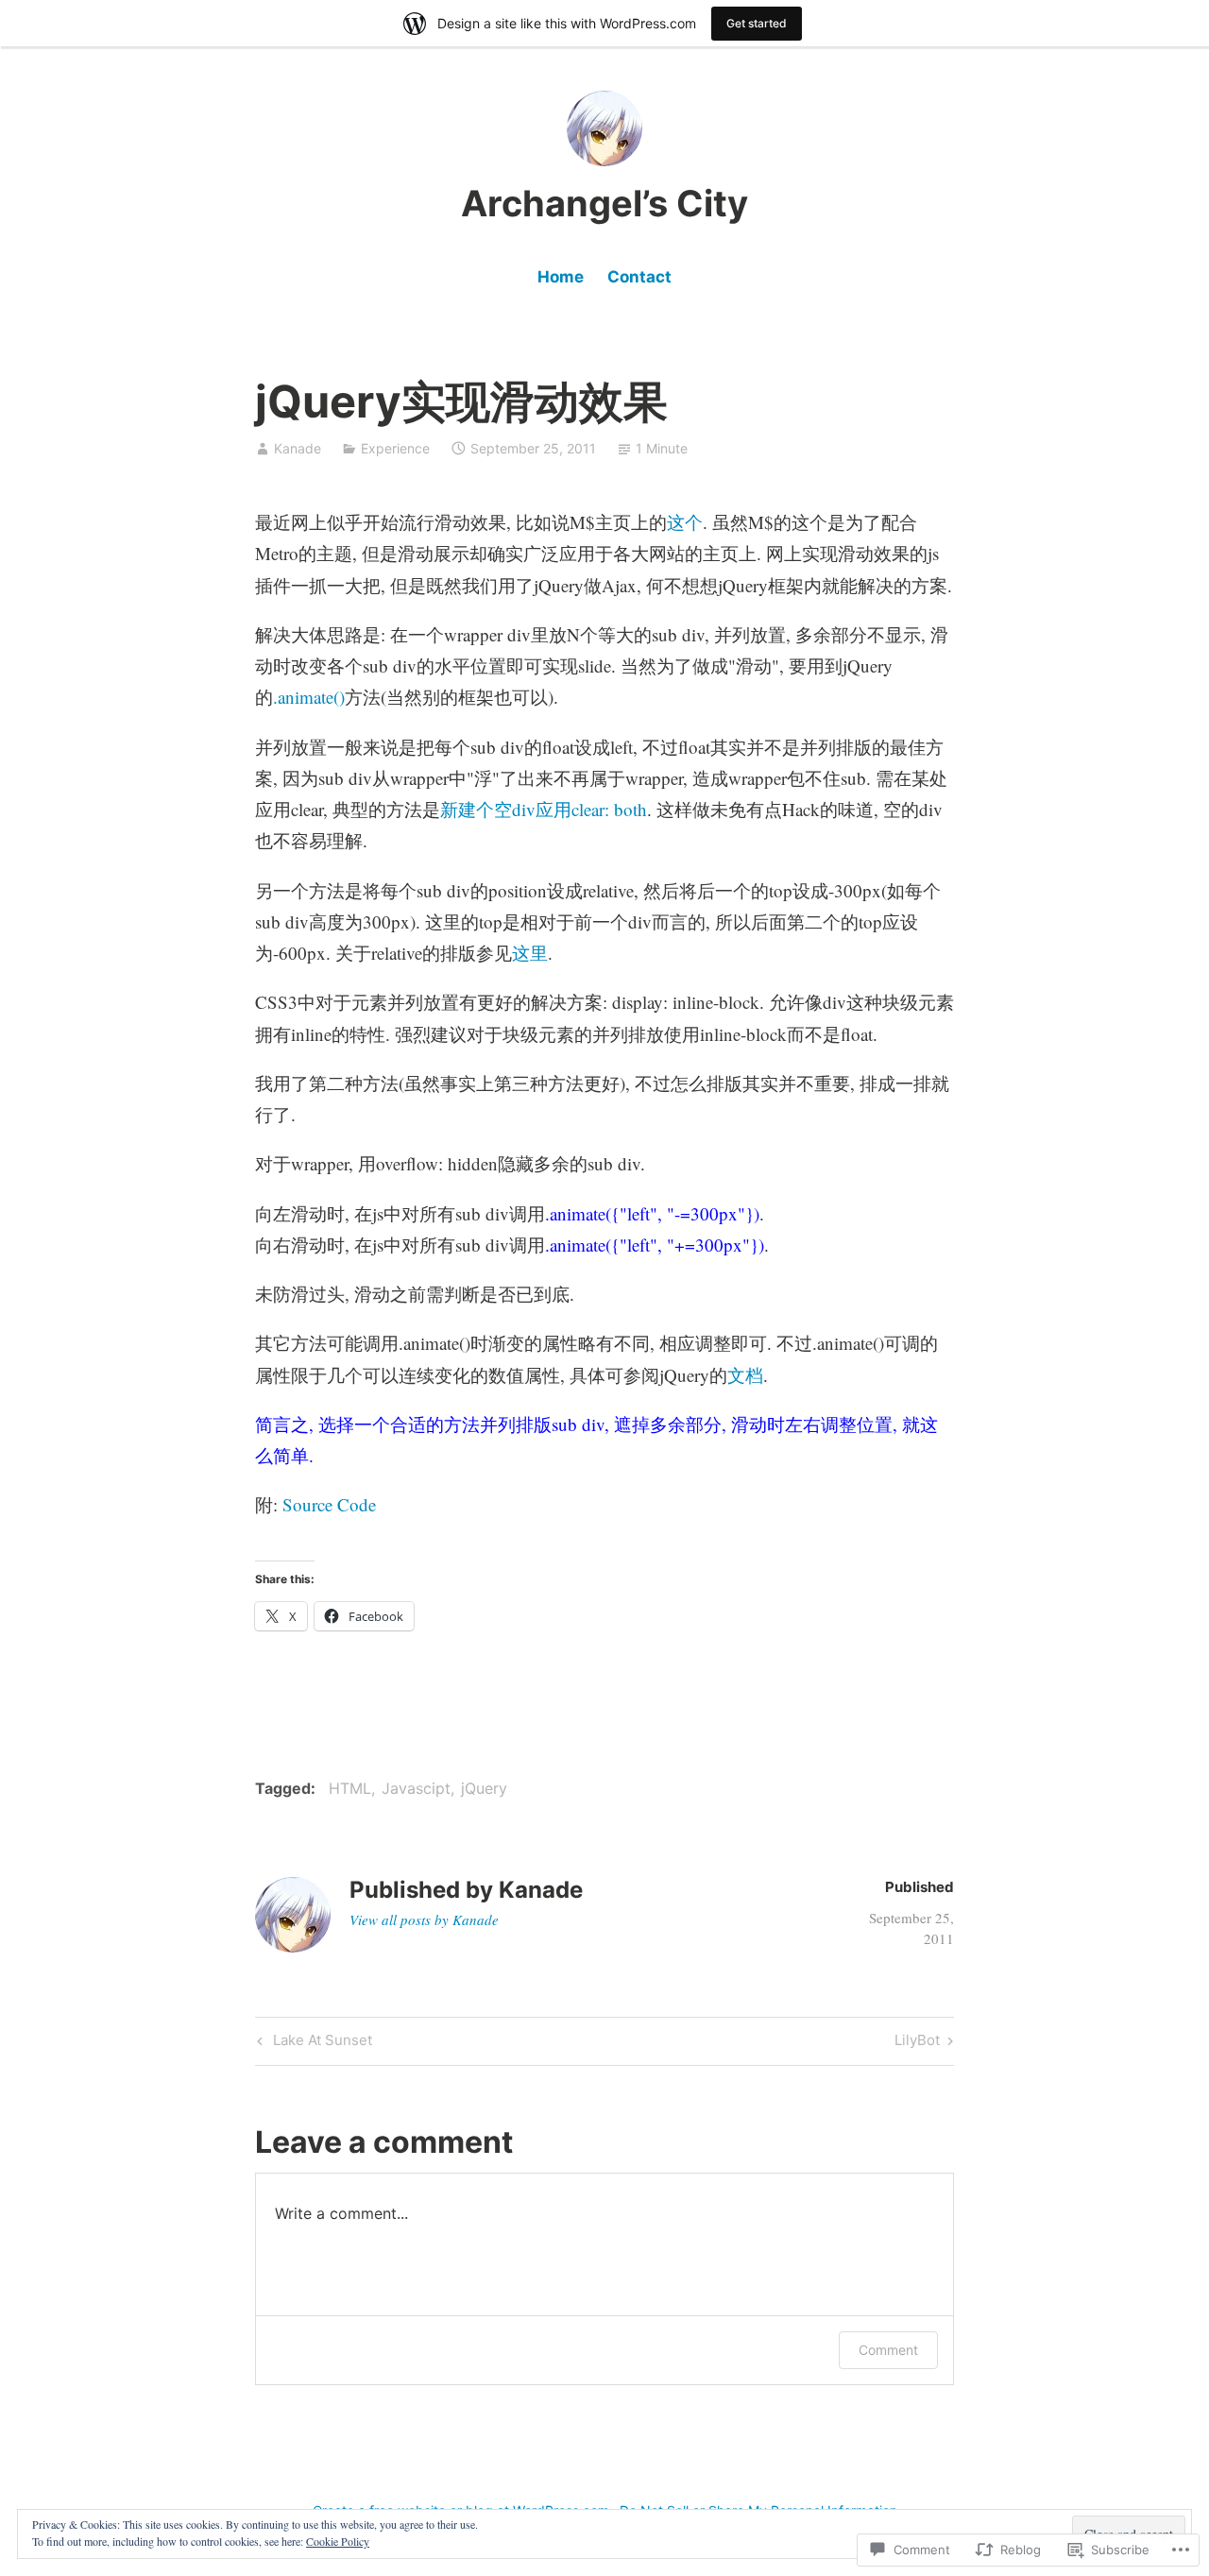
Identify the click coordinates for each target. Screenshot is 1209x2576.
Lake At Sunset (312, 2043)
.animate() (309, 697)
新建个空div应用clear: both (544, 809)
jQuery (484, 1788)
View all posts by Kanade (424, 1919)
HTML (350, 1788)
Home (561, 277)
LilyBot (917, 2043)
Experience (395, 448)
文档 (745, 1375)
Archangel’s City (604, 203)
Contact (639, 277)
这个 (685, 522)
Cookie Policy (338, 2541)
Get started (757, 23)
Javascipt (416, 1788)
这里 (530, 953)
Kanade (298, 448)
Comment (888, 2350)
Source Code (329, 1504)
